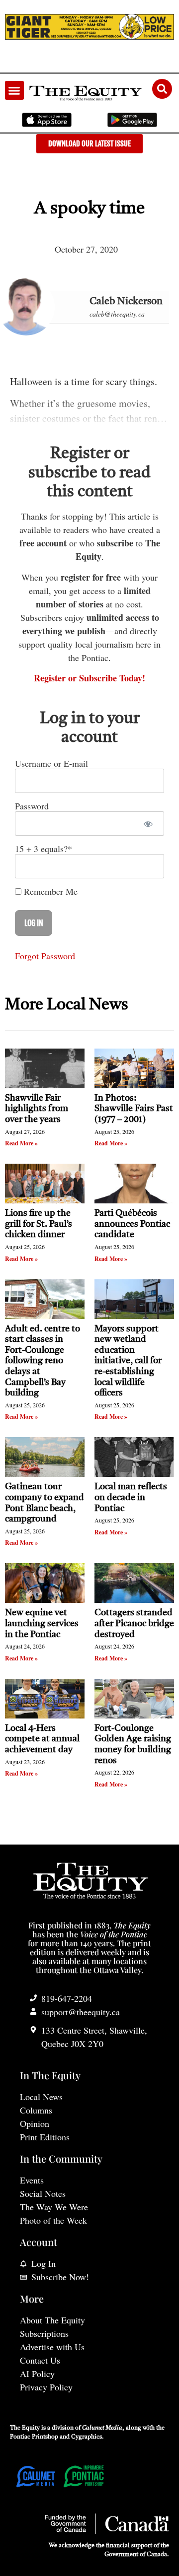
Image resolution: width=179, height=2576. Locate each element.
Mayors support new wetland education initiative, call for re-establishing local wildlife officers (128, 1361)
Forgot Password (45, 956)
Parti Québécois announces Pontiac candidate (132, 1224)
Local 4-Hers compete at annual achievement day (42, 1739)
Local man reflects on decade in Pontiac (131, 1497)
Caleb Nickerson (126, 302)
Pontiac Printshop (34, 2437)
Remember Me (49, 891)
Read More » (21, 1143)
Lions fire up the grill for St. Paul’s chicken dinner (39, 1224)
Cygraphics (87, 2437)
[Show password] (148, 824)
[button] (14, 90)
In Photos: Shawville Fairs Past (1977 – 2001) (134, 1109)
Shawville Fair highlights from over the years (37, 1109)
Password (32, 806)
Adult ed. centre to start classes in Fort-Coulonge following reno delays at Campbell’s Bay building (43, 1361)
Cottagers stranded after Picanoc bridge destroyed (134, 1623)
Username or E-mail (51, 763)
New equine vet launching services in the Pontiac (42, 1623)
